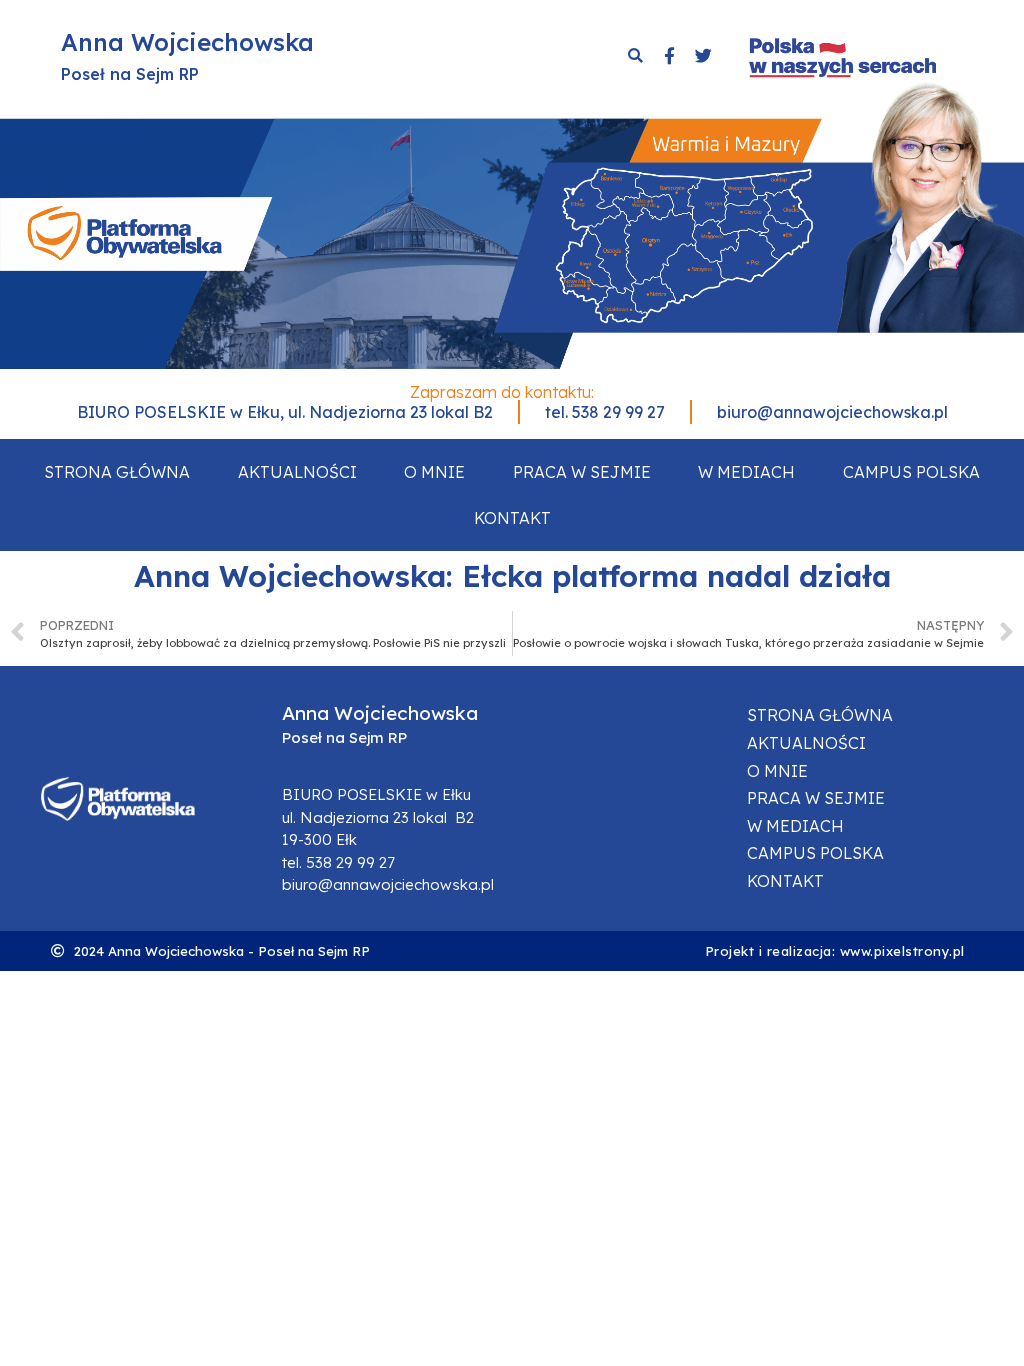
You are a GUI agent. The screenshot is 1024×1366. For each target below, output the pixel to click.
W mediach (746, 472)
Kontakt (512, 518)
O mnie (434, 472)
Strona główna (117, 472)
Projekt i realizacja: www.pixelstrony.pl (835, 951)
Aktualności (297, 472)
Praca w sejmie (582, 472)
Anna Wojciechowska (187, 42)
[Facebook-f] (669, 56)
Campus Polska (911, 472)
